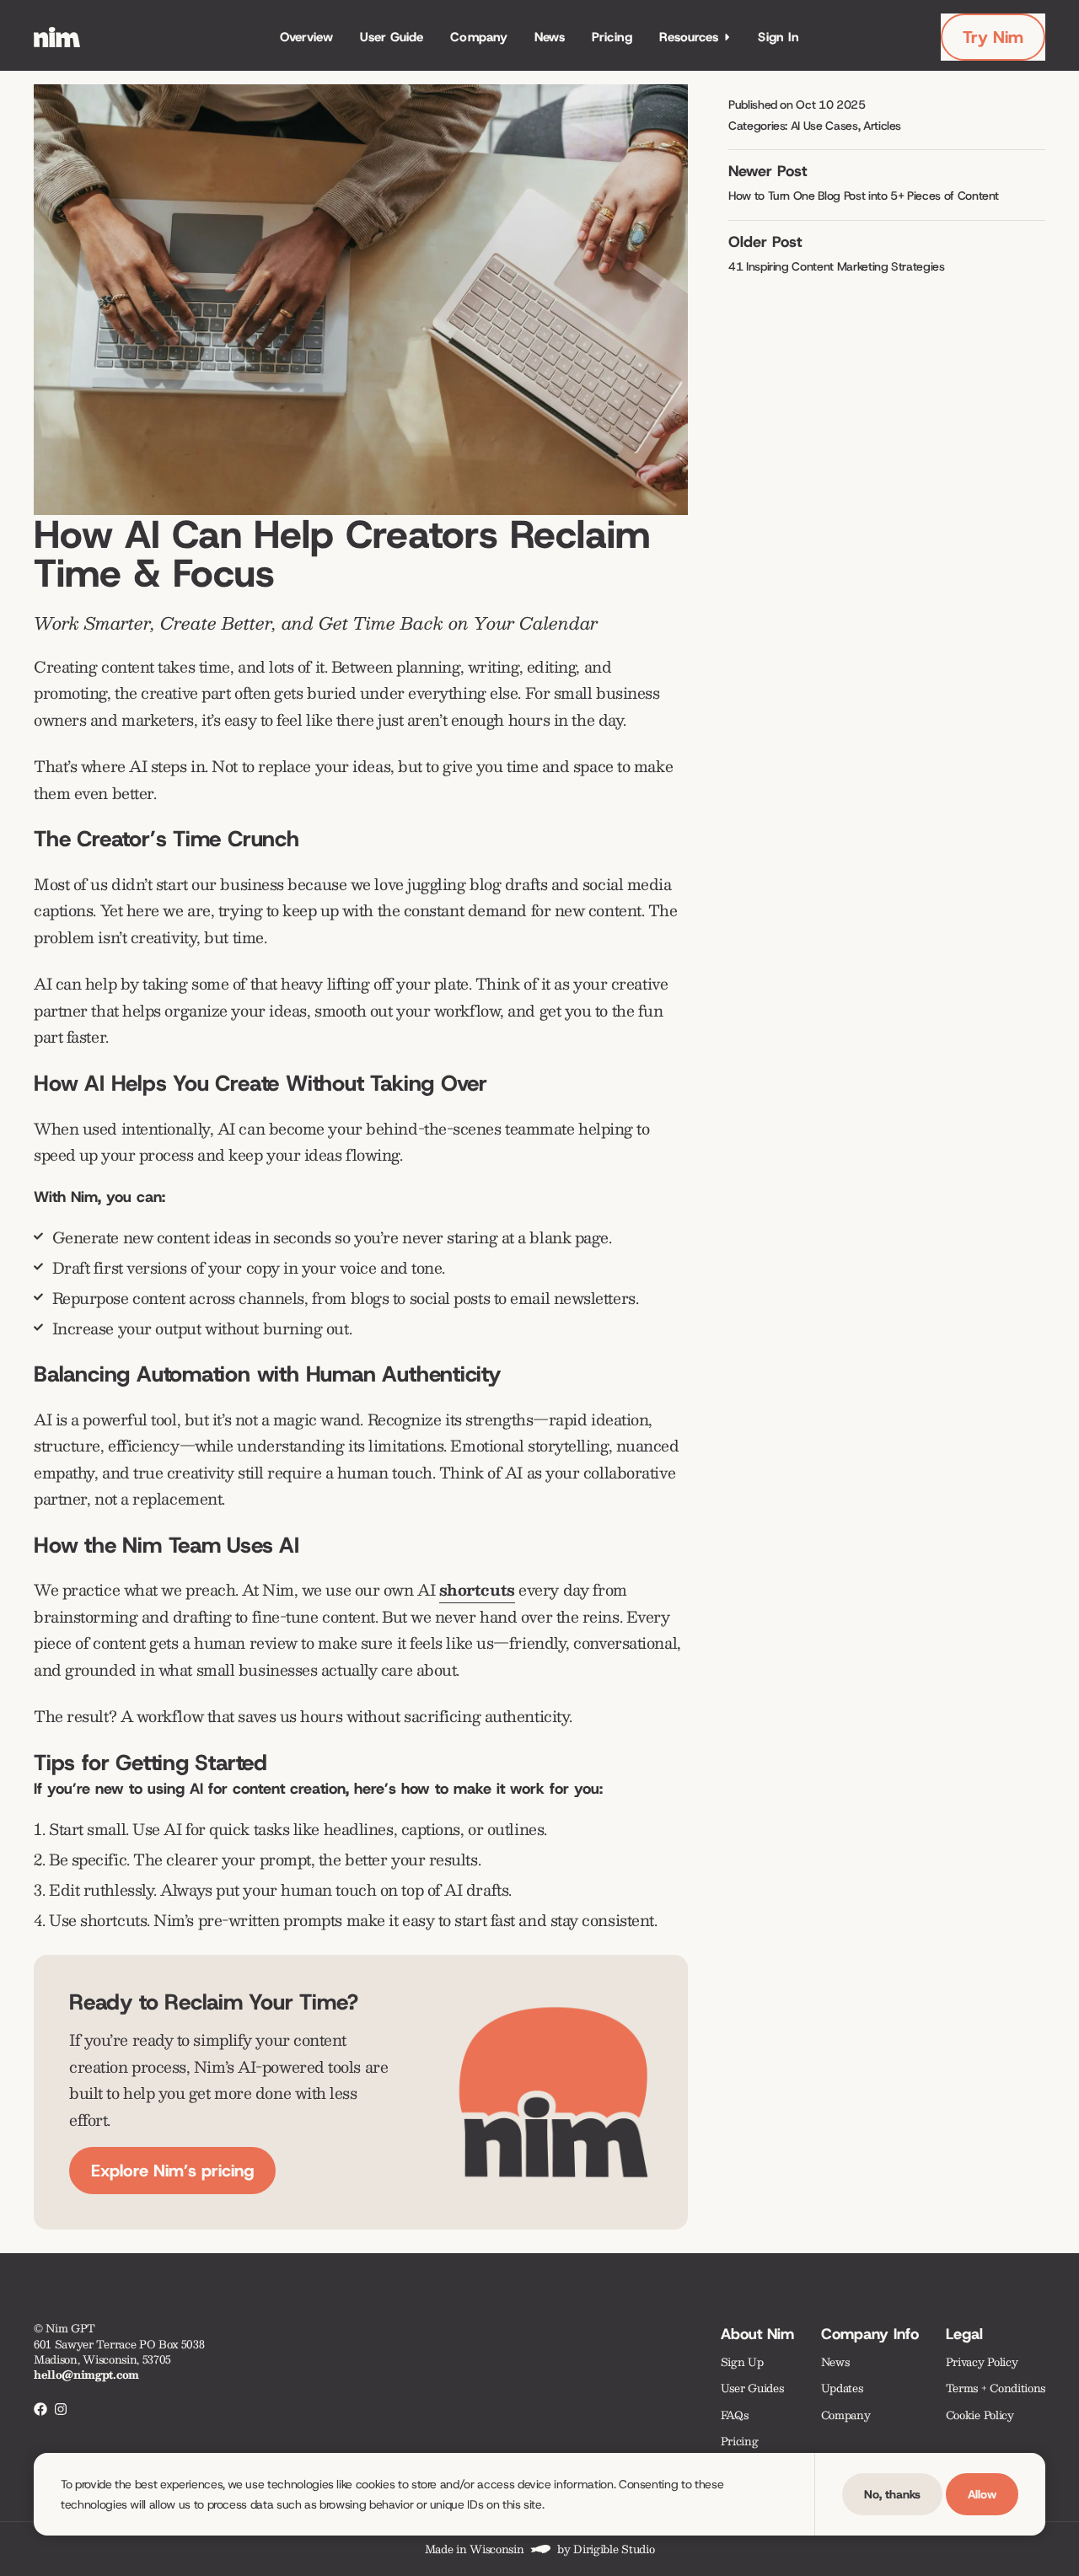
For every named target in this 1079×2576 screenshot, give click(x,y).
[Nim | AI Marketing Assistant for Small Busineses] (57, 37)
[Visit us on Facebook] (40, 2409)
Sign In (778, 37)
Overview (306, 37)
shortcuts (477, 1590)
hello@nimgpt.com (86, 2374)
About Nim (757, 2334)
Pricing (612, 37)
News (550, 37)
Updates (842, 2388)
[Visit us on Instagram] (61, 2409)
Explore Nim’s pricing (172, 2171)
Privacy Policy (982, 2361)
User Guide (392, 37)
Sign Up (742, 2361)
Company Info (870, 2334)
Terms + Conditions (996, 2388)
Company (479, 37)
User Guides (752, 2388)
